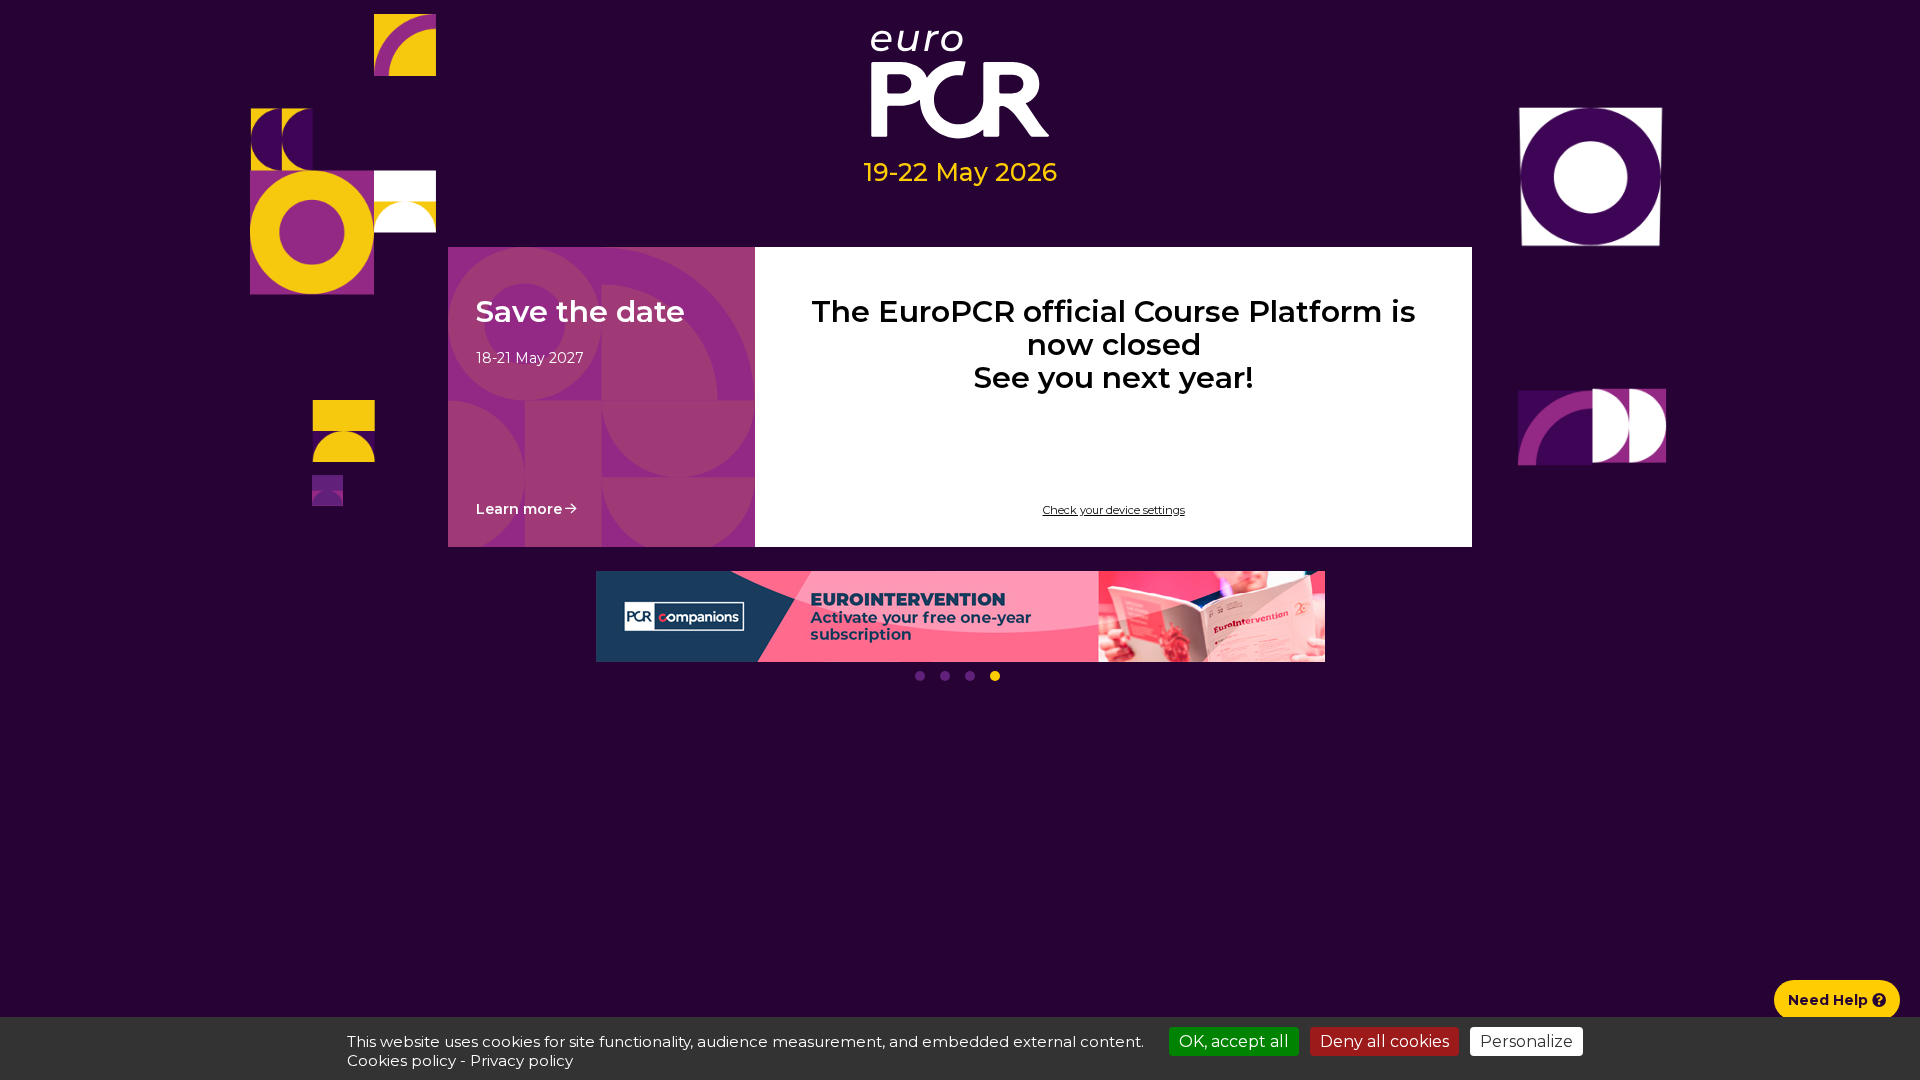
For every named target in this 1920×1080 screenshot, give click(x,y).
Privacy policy (521, 1060)
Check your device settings (1114, 510)
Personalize (1526, 1041)
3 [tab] (970, 676)
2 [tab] (945, 676)
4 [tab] (995, 676)
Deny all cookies (1384, 1041)
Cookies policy (401, 1060)
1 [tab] (920, 676)
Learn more (519, 509)
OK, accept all (1234, 1041)
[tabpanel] (960, 616)
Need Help (1830, 1000)
